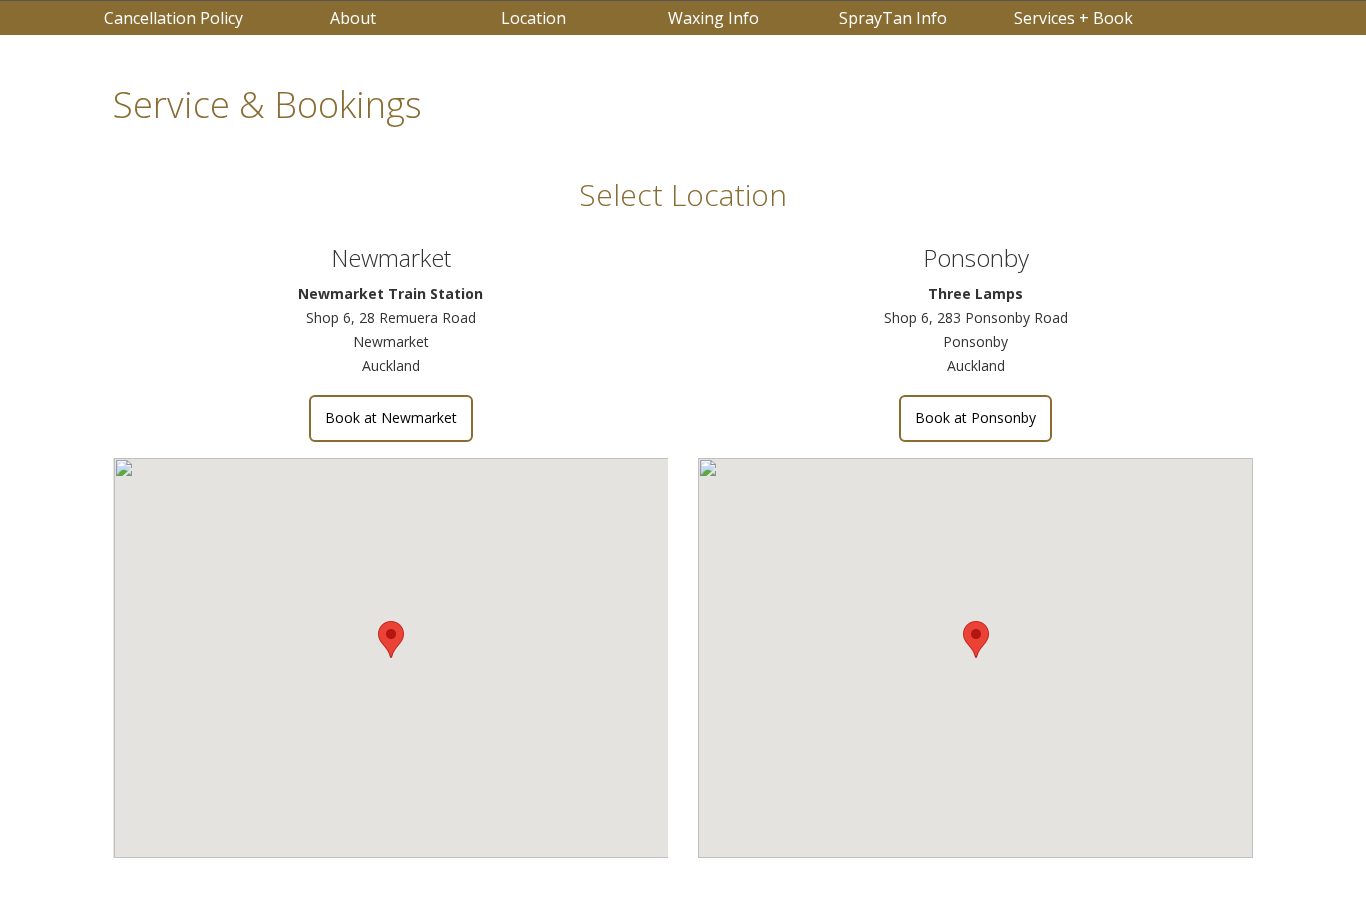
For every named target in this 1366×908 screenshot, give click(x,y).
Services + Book (1073, 18)
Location (533, 18)
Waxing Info (713, 18)
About (353, 18)
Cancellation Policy (173, 18)
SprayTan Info (893, 18)
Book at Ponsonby (975, 417)
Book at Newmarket (391, 417)
